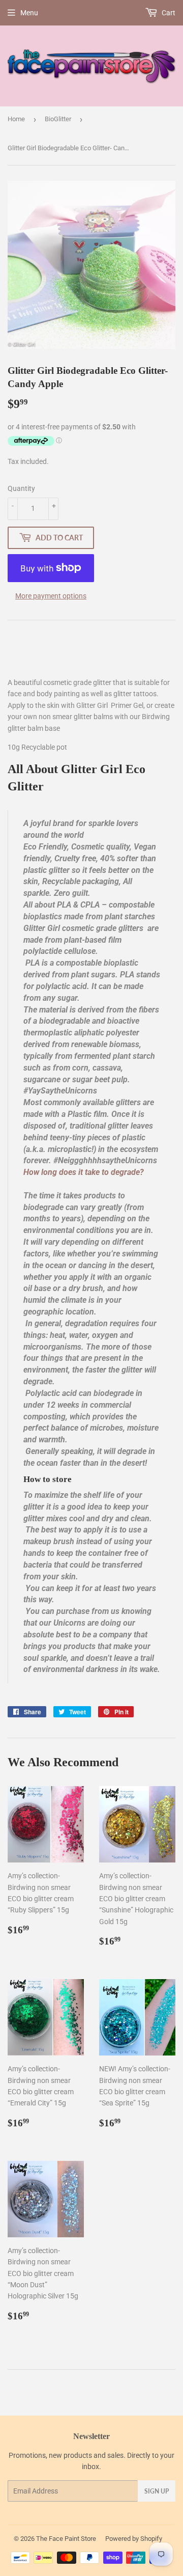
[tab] (92, 1173)
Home (16, 119)
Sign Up (157, 2491)
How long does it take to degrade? (84, 1172)
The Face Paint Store (66, 2539)
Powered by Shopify (134, 2539)
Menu (29, 13)
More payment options (51, 596)
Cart (168, 13)
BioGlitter (58, 119)
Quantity (21, 488)
